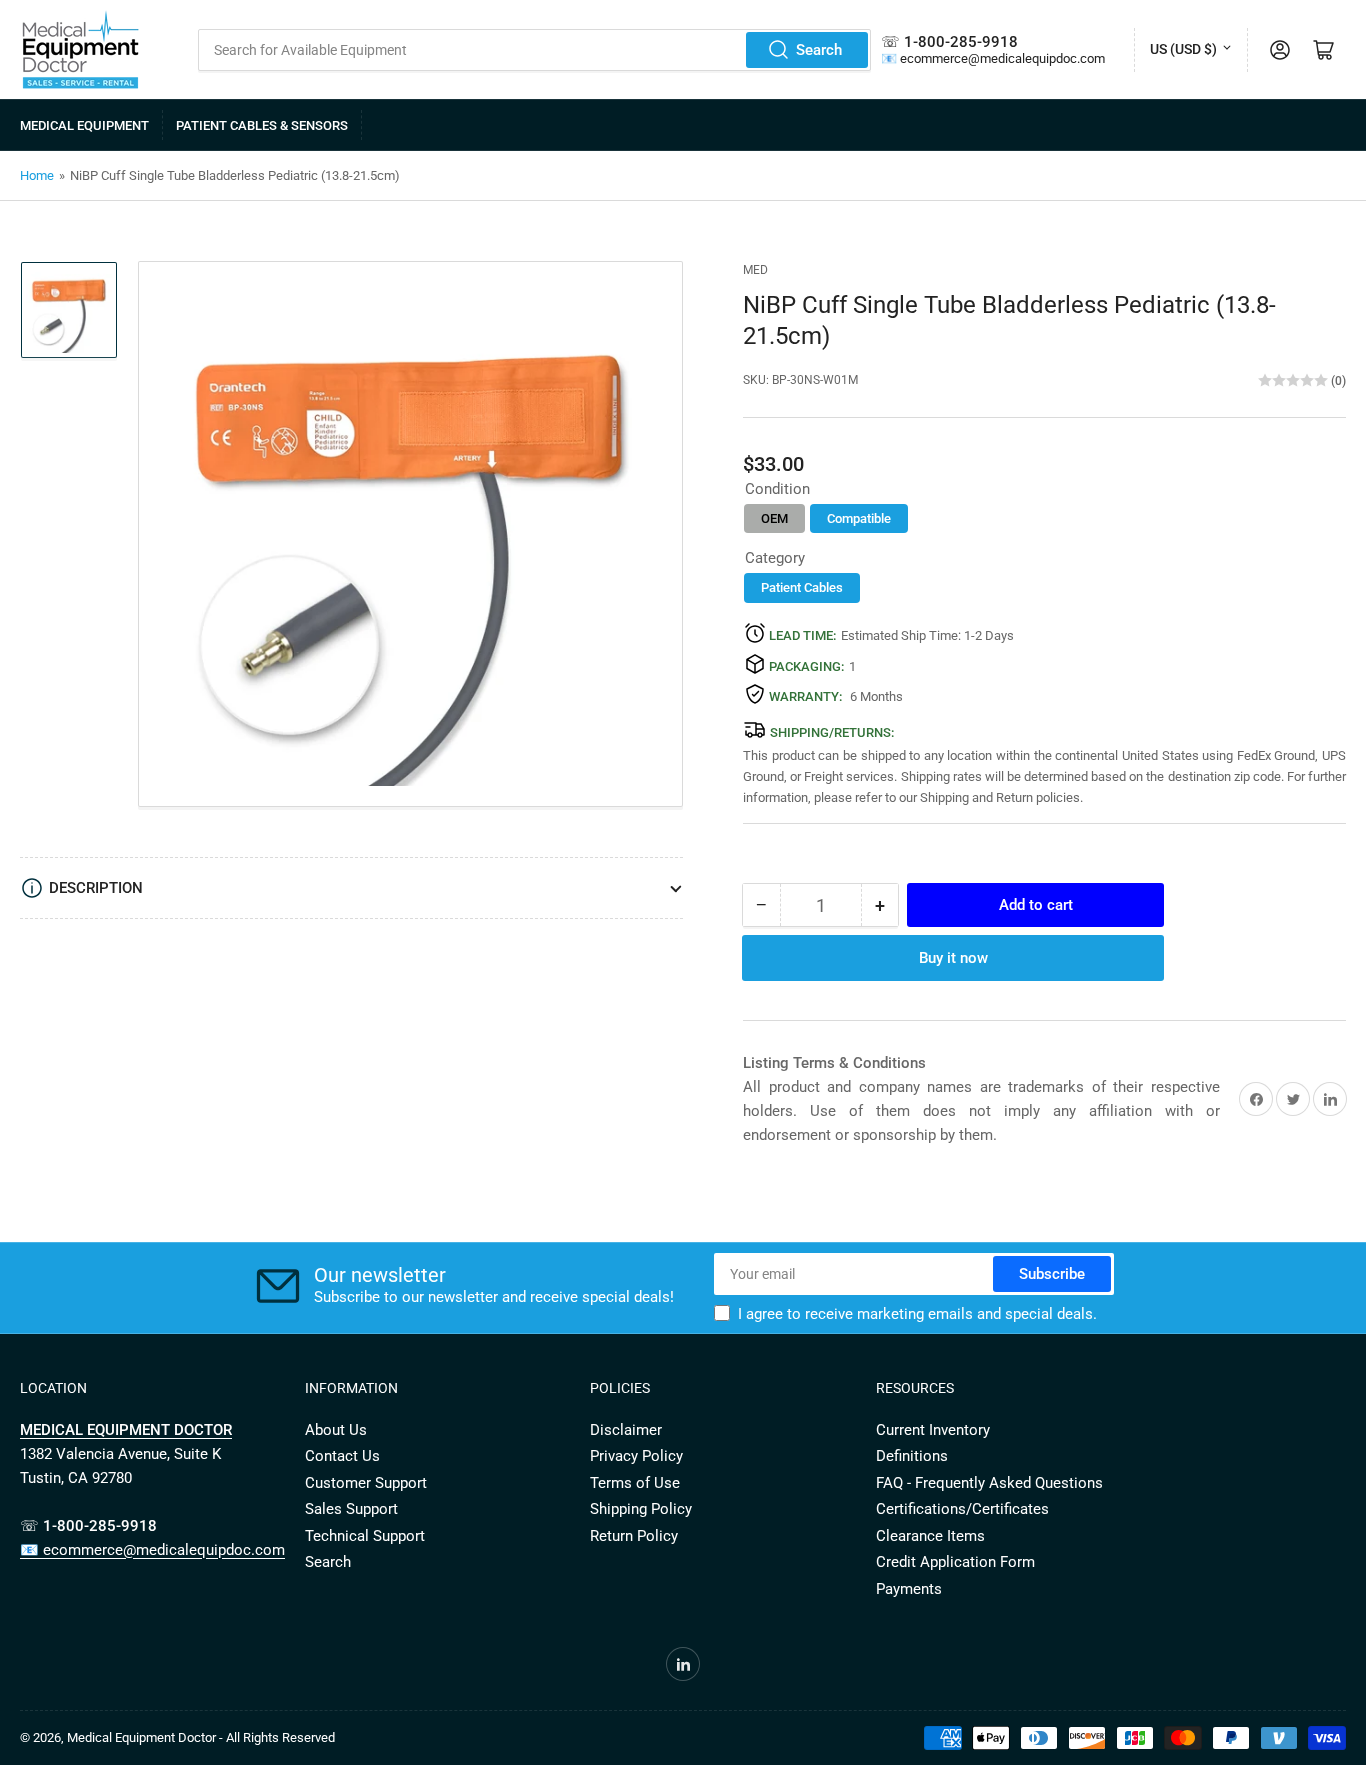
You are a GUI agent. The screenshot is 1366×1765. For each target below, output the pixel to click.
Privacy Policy (636, 1456)
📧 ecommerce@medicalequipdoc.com (152, 1550)
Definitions (912, 1456)
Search (819, 50)
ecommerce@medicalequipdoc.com (1002, 58)
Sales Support (351, 1509)
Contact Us (342, 1456)
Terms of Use (635, 1483)
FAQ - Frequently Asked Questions (989, 1483)
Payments (909, 1589)
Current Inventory (933, 1430)
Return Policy (634, 1536)
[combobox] (534, 50)
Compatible (859, 518)
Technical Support (365, 1536)
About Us (336, 1430)
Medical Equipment (84, 125)
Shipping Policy (641, 1509)
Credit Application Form (955, 1562)
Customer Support (366, 1483)
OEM (774, 518)
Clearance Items (930, 1536)
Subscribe (1052, 1274)
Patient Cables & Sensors (262, 125)
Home (37, 175)
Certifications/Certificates (962, 1509)
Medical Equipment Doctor (141, 1737)
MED (755, 270)
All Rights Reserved (280, 1737)
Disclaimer (626, 1430)
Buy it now (953, 958)
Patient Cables (802, 587)
